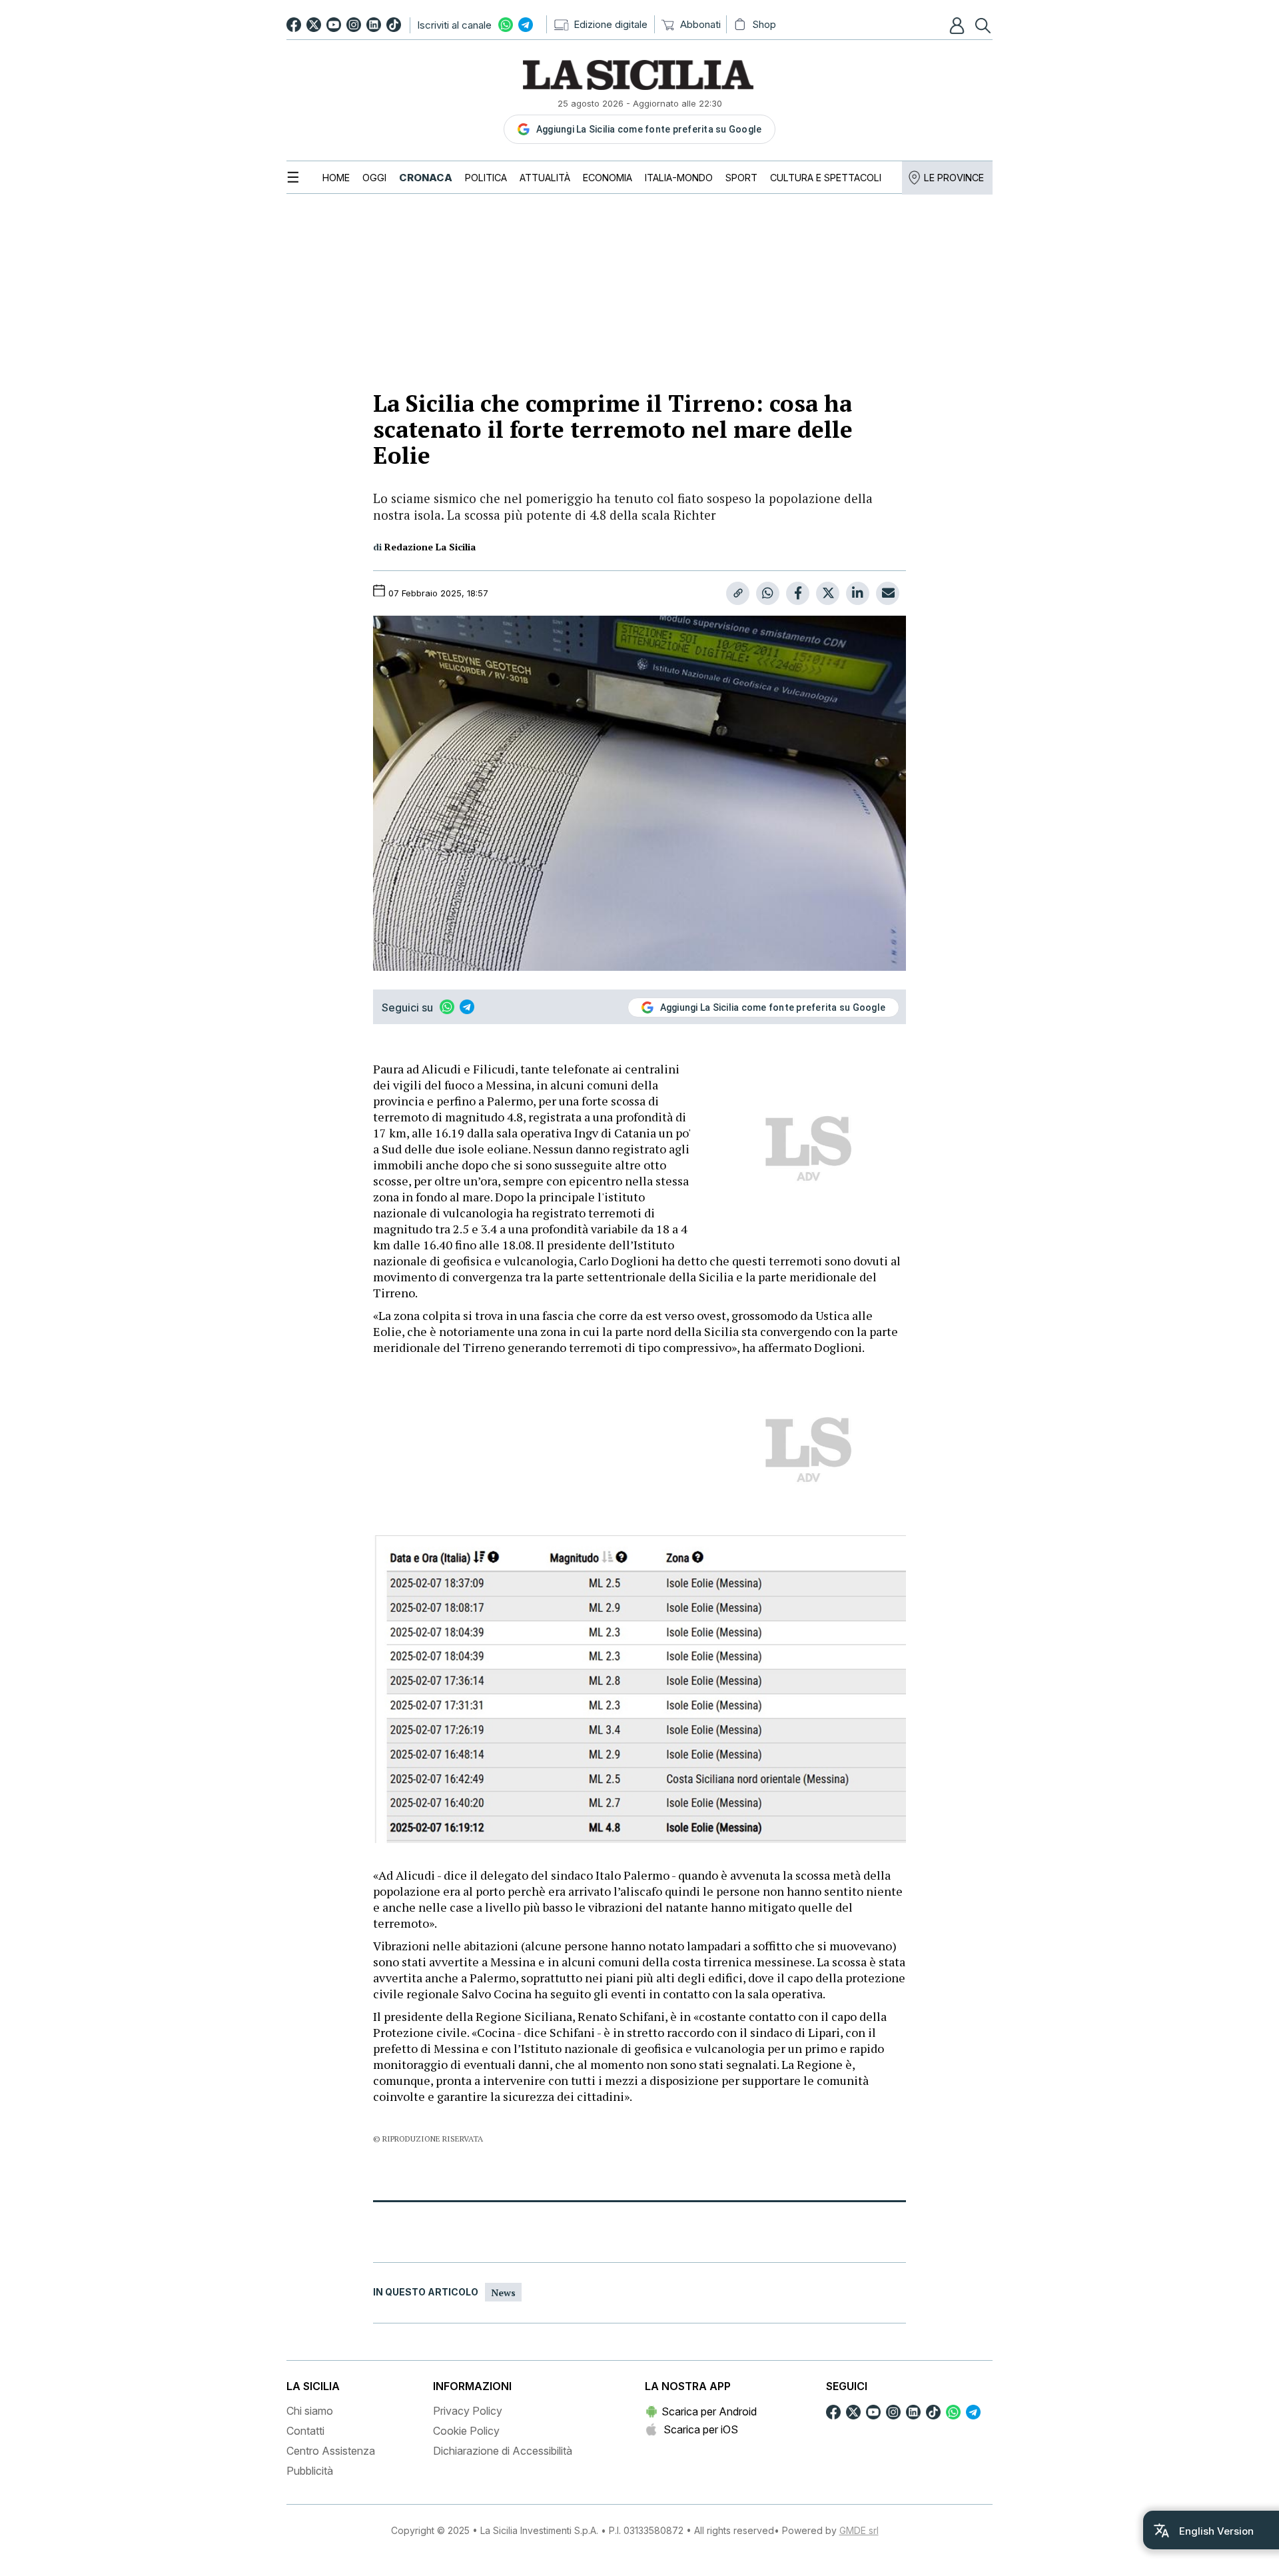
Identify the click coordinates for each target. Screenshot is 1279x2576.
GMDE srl (859, 2530)
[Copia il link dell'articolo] (738, 593)
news (503, 2292)
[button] (959, 25)
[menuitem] (336, 178)
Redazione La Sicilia (430, 547)
